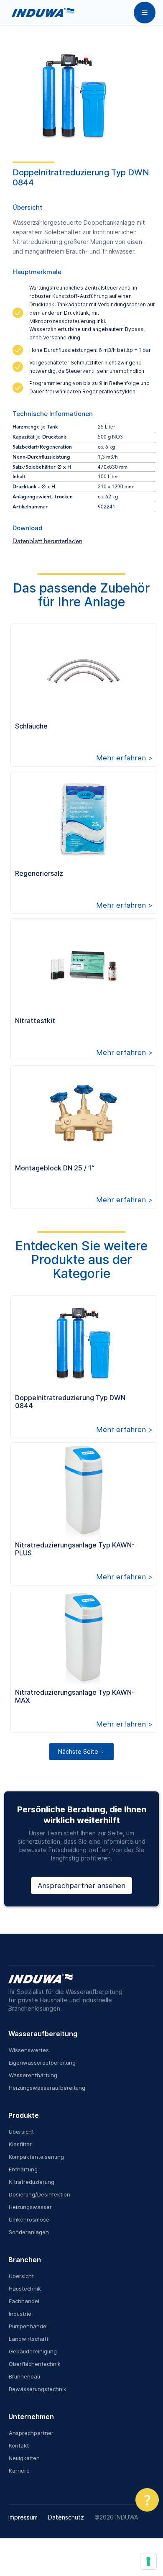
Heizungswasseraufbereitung (47, 2088)
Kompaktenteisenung (36, 2157)
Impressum (23, 2517)
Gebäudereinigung (33, 2351)
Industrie (20, 2314)
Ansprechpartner (31, 2433)
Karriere (19, 2471)
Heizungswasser (30, 2207)
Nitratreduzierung (32, 2182)
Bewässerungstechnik (38, 2389)
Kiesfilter (20, 2144)
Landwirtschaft (29, 2339)
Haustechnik (25, 2289)
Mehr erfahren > (124, 758)
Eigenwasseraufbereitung (42, 2063)
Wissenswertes (29, 2050)
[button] (145, 13)
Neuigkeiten (24, 2458)
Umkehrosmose (29, 2219)
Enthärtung (23, 2169)
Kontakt (19, 2445)
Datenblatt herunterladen (47, 542)
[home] (41, 13)
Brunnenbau (24, 2376)
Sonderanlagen (29, 2232)
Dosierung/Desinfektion (39, 2194)
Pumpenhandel (28, 2326)
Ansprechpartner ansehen (81, 1886)
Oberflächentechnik (35, 2364)
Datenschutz (66, 2517)
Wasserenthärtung (33, 2075)
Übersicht (21, 2132)
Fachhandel (24, 2301)
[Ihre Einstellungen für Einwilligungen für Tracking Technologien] (148, 2561)
